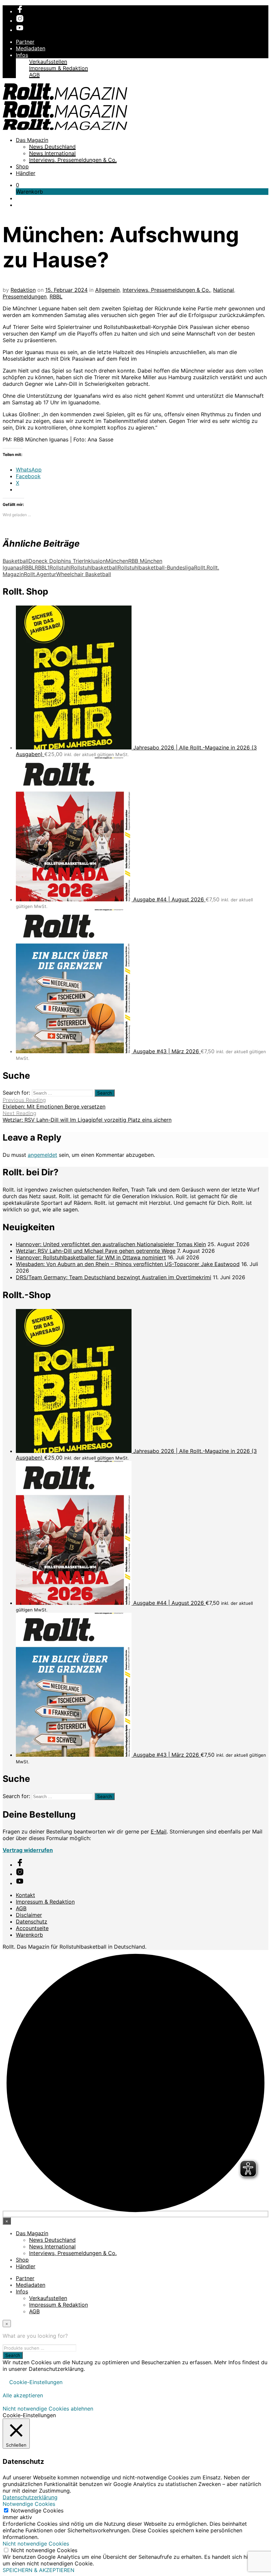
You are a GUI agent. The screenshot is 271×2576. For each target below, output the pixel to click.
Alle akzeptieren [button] (23, 2395)
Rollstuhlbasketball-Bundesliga (156, 567)
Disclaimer (29, 1915)
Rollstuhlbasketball (94, 567)
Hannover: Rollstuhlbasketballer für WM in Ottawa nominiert (91, 1257)
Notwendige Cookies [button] (29, 2504)
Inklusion (95, 561)
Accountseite (32, 1928)
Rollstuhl (60, 567)
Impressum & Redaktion (58, 68)
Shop (22, 166)
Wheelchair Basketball (84, 574)
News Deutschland (52, 147)
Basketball (16, 561)
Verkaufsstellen (48, 62)
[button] (18, 185)
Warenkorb (29, 1935)
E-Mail (159, 1831)
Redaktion (23, 290)
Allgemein (107, 290)
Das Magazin (32, 140)
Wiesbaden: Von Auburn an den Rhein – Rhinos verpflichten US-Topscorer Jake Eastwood (128, 1264)
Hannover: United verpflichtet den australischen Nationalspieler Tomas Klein (111, 1244)
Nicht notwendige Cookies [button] (36, 2544)
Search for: (16, 1093)
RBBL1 (42, 567)
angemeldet (42, 1155)
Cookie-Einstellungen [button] (36, 2382)
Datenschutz (32, 1921)
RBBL (56, 296)
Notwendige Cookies (37, 2510)
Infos (22, 55)
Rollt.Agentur (40, 574)
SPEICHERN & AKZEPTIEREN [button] (39, 2570)
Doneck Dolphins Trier (56, 561)
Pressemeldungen (25, 296)
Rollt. (200, 567)
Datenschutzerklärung (30, 2497)
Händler (26, 173)
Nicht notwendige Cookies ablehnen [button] (48, 2409)
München (117, 561)
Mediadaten (31, 48)
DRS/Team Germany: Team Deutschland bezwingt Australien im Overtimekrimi (114, 1277)
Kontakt (25, 1895)
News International (52, 153)
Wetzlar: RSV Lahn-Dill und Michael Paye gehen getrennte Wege (96, 1251)
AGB (34, 75)
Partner (25, 42)
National (224, 290)
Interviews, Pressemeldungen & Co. (73, 160)
